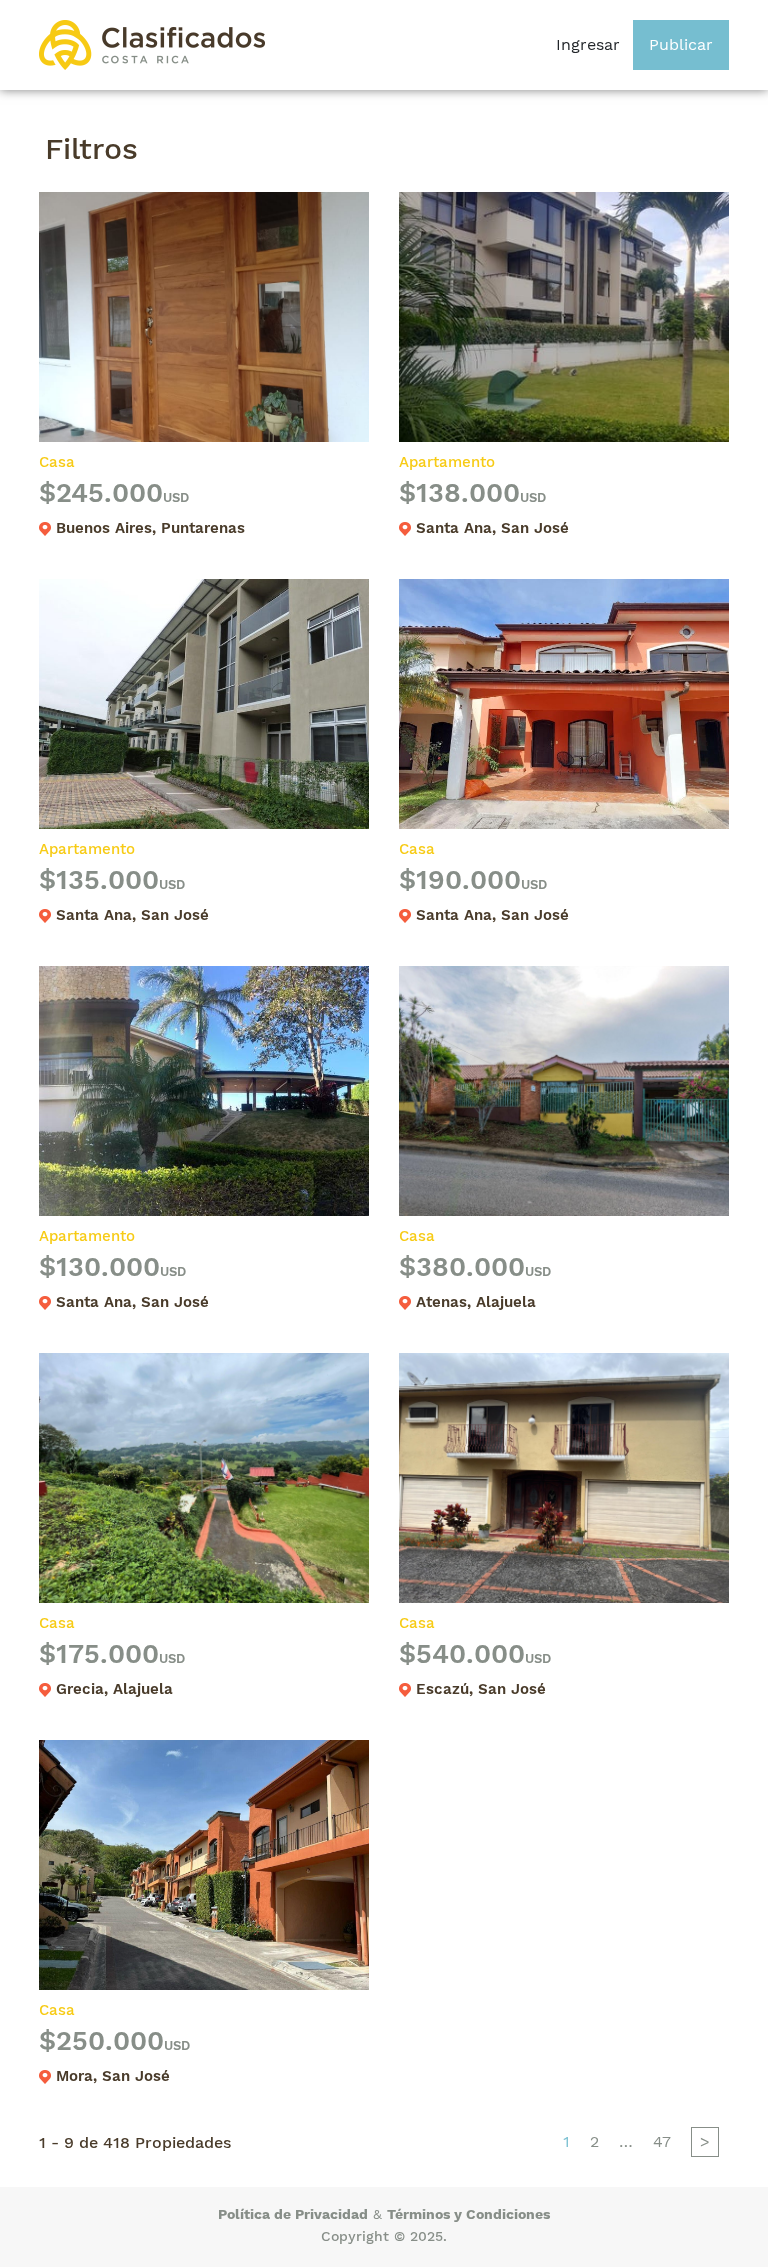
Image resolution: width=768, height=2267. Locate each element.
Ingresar (588, 44)
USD (176, 497)
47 (662, 2141)
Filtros (91, 148)
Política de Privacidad (293, 2214)
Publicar (681, 44)
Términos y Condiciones (468, 2214)
